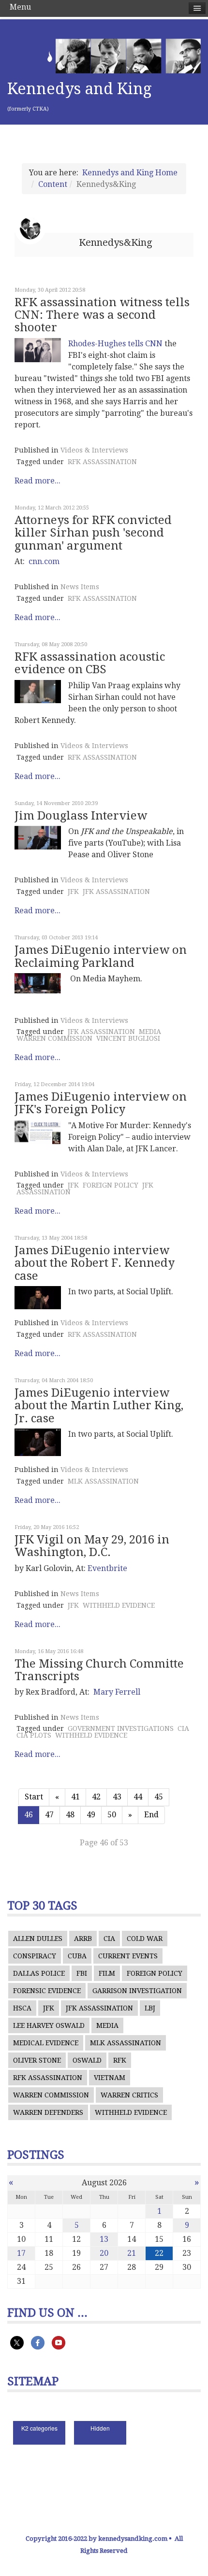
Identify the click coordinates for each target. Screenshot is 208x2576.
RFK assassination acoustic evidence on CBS (90, 663)
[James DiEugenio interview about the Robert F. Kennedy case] (38, 1298)
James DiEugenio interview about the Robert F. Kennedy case (95, 1263)
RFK (120, 2060)
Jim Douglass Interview (81, 816)
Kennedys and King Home (130, 173)
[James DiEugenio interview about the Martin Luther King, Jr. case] (38, 1442)
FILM (107, 1973)
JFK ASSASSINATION (116, 892)
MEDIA (150, 1032)
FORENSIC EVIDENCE (47, 1991)
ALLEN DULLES (38, 1939)
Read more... (37, 481)
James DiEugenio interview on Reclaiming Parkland (101, 956)
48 (70, 1815)
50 (112, 1815)
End (151, 1815)
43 (117, 1797)
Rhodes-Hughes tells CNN (115, 344)
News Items (80, 587)
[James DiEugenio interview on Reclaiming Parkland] (38, 983)
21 (132, 2253)
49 (91, 1815)
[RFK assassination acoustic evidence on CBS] (38, 692)
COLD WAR (145, 1939)
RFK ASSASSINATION (102, 462)
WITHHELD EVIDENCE (119, 1605)
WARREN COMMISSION (54, 1038)
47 (49, 1815)
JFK (73, 892)
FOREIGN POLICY (111, 1185)
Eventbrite (107, 1568)
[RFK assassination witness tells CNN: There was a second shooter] (38, 350)
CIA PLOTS (34, 1735)
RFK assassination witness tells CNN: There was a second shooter (102, 315)
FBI (82, 1973)
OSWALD (87, 2060)
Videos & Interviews (94, 450)
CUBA (77, 1956)
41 (75, 1797)
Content (53, 184)
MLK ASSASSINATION (103, 1481)
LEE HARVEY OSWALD (49, 2025)
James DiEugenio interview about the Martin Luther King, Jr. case (99, 1406)
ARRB (83, 1939)
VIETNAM (110, 2078)
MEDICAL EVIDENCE (46, 2043)
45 (159, 1797)
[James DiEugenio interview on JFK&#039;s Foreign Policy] (38, 1132)
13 (104, 2239)
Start (34, 1797)
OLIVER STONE (37, 2060)
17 (21, 2253)
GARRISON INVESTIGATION (137, 1991)
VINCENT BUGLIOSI (128, 1038)
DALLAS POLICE (39, 1973)
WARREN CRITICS (129, 2095)
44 (138, 1797)
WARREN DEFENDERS (48, 2112)
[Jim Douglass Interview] (38, 838)
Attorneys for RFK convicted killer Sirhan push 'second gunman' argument (93, 533)
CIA (183, 1728)
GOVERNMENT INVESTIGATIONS (121, 1728)
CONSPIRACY (35, 1956)
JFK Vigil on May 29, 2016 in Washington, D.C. (92, 1546)
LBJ (150, 2008)
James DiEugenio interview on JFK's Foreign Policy (101, 1103)
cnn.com (44, 561)
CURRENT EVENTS (128, 1956)
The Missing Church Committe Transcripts (99, 1670)
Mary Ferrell (117, 1692)
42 (96, 1797)
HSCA (22, 2008)
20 (104, 2253)
